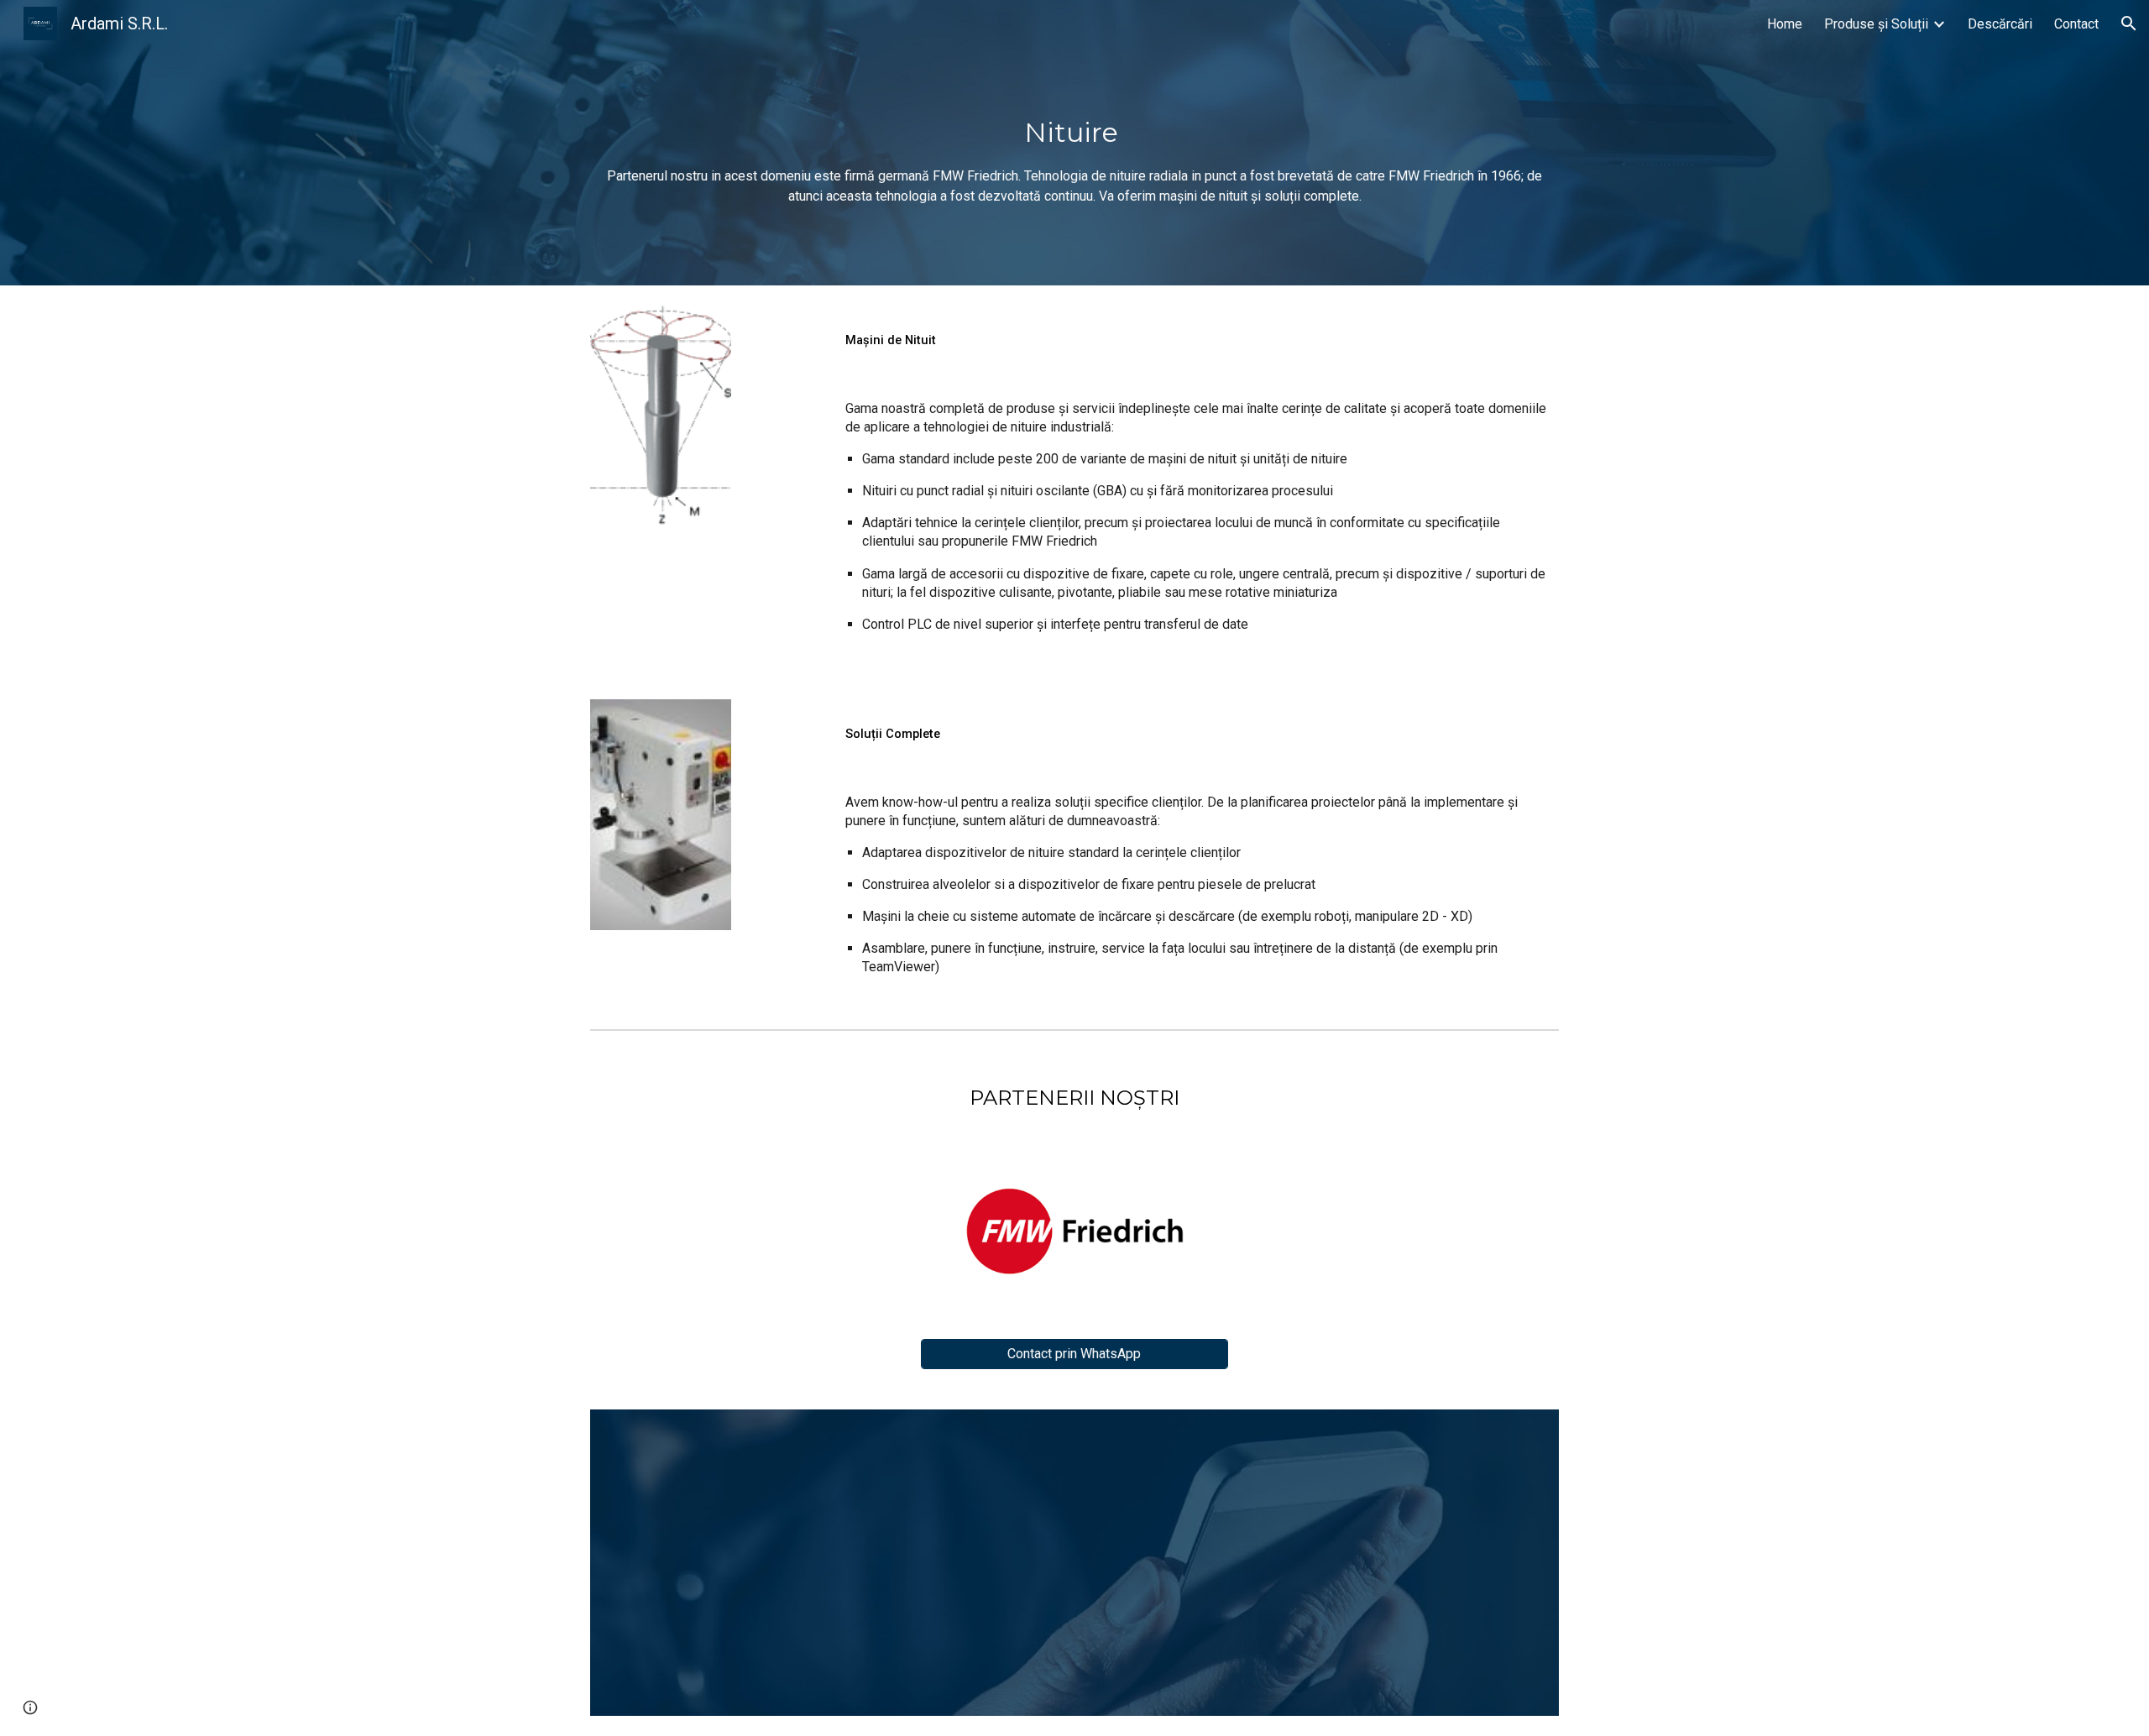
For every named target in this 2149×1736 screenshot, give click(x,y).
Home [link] (1785, 24)
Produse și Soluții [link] (1876, 24)
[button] (2129, 24)
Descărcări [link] (2000, 24)
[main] (1074, 143)
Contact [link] (2076, 24)
